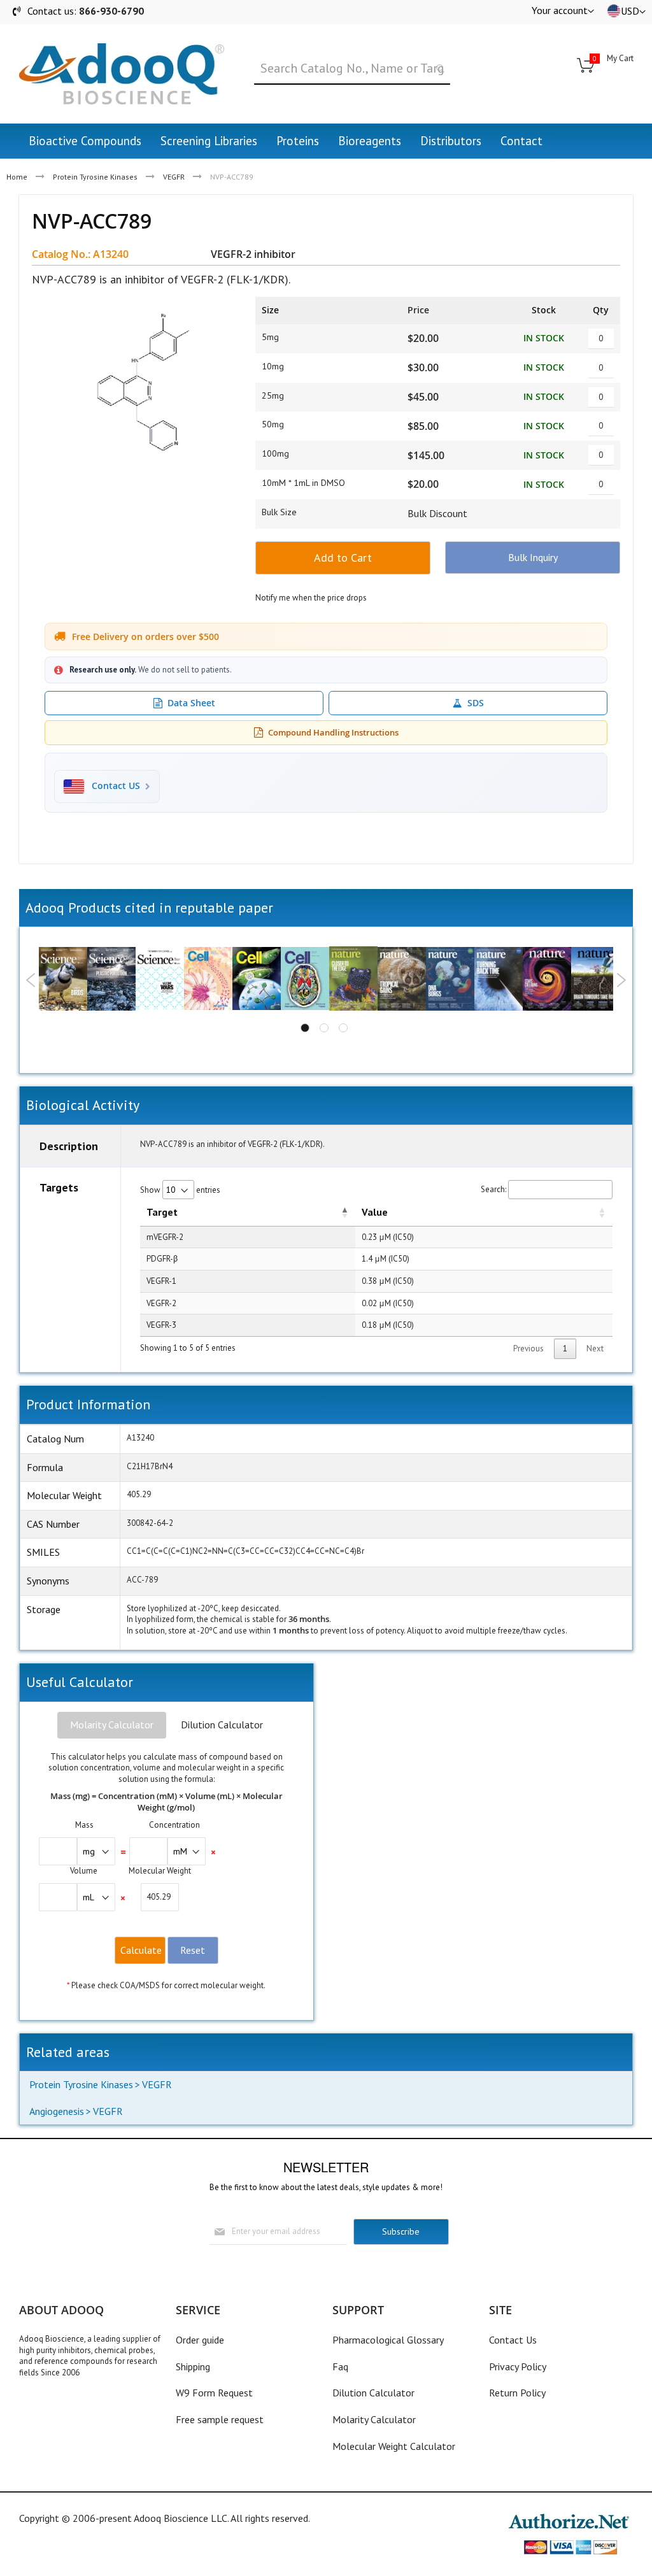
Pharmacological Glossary (388, 2340)
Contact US (116, 786)
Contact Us (513, 2340)
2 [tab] (324, 1028)
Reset (193, 1950)
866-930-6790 (111, 11)
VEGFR (174, 177)
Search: (493, 1189)
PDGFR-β (162, 1259)
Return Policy (517, 2393)
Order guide (200, 2340)
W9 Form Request (214, 2393)
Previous (31, 980)
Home (17, 177)
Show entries (180, 1190)
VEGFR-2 (161, 1303)
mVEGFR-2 (165, 1237)
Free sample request (220, 2419)
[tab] (112, 1725)
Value (375, 1212)
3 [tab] (343, 1028)
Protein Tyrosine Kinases (95, 177)
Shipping (193, 2366)
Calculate (141, 1950)
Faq (340, 2366)
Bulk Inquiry (533, 557)
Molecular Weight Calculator (394, 2446)
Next (621, 980)
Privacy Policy (518, 2366)
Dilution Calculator (222, 1725)
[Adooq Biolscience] (122, 74)
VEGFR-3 (161, 1325)
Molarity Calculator (112, 1725)
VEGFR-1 (161, 1281)
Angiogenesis (57, 2111)
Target (162, 1212)
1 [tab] (305, 1028)
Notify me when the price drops (311, 598)
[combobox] (352, 69)
